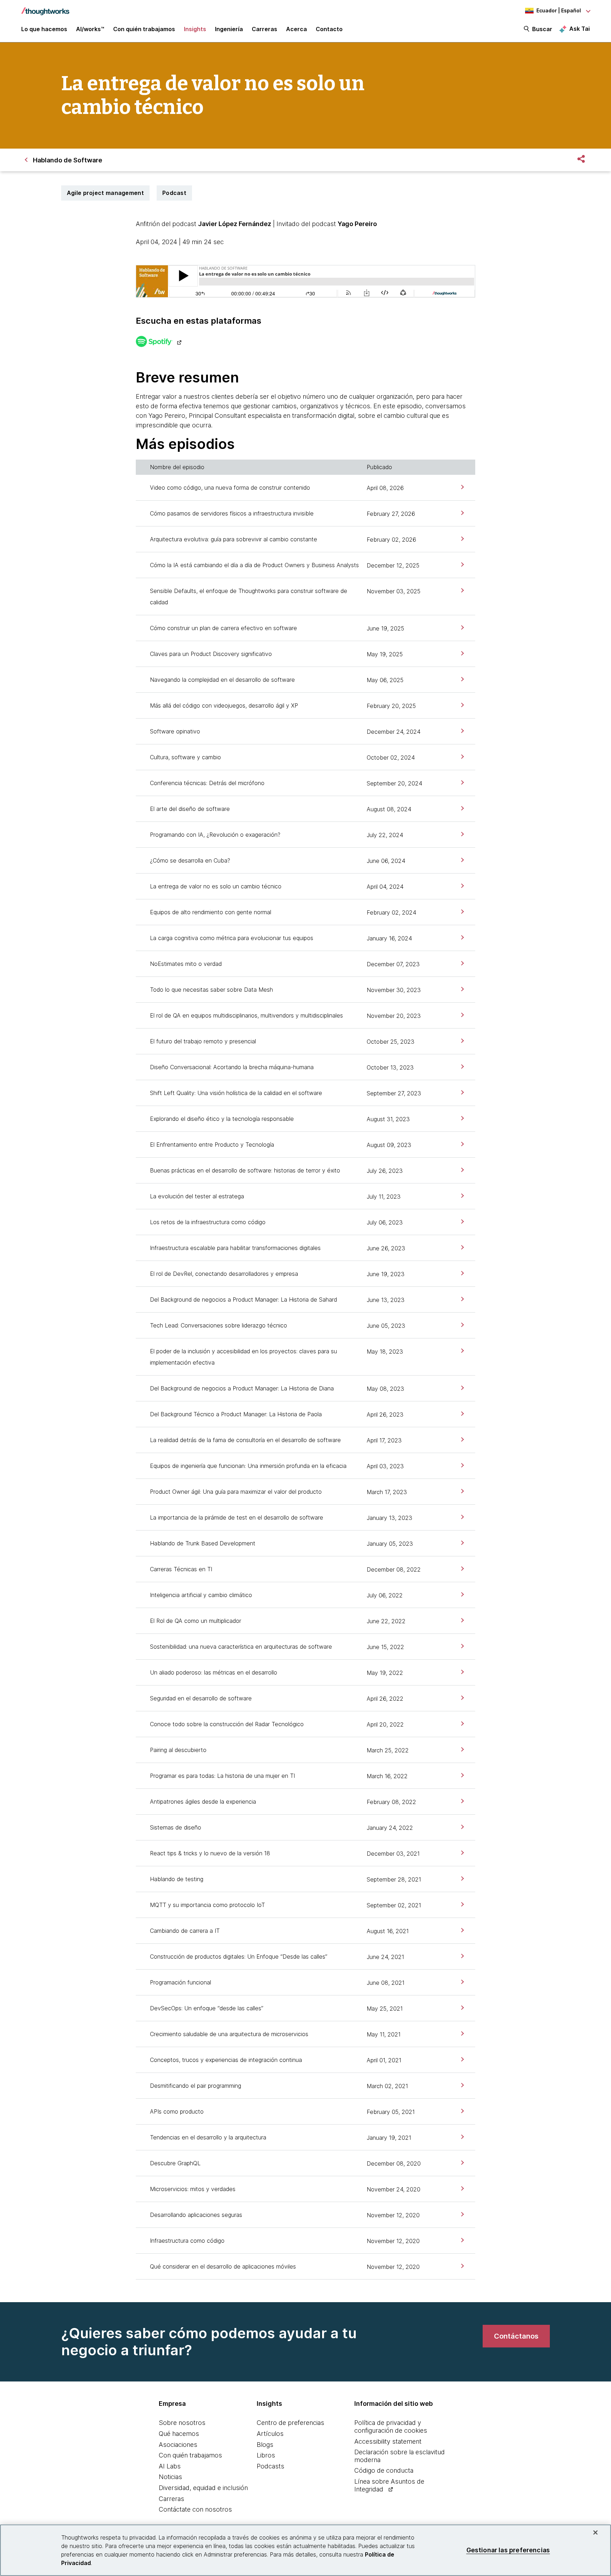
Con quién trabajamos (190, 2455)
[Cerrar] (595, 2532)
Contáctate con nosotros (195, 2509)
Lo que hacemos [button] (44, 29)
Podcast (174, 193)
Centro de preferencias (290, 2423)
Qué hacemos (179, 2434)
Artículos (270, 2434)
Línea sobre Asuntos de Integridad (389, 2485)
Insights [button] (195, 29)
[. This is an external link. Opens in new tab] (159, 342)
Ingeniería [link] (229, 29)
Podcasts (270, 2466)
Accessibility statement (388, 2441)
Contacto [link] (329, 29)
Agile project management (105, 193)
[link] (462, 487)
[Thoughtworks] (45, 8)
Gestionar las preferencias (508, 2550)
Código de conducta (384, 2470)
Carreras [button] (264, 29)
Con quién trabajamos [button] (144, 29)
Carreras (171, 2499)
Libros (266, 2455)
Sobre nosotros (182, 2423)
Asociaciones (178, 2445)
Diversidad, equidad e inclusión (203, 2488)
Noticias (170, 2477)
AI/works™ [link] (90, 29)
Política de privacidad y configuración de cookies (391, 2427)
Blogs (265, 2445)
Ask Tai (580, 29)
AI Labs (170, 2466)
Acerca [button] (296, 29)
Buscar (542, 29)
